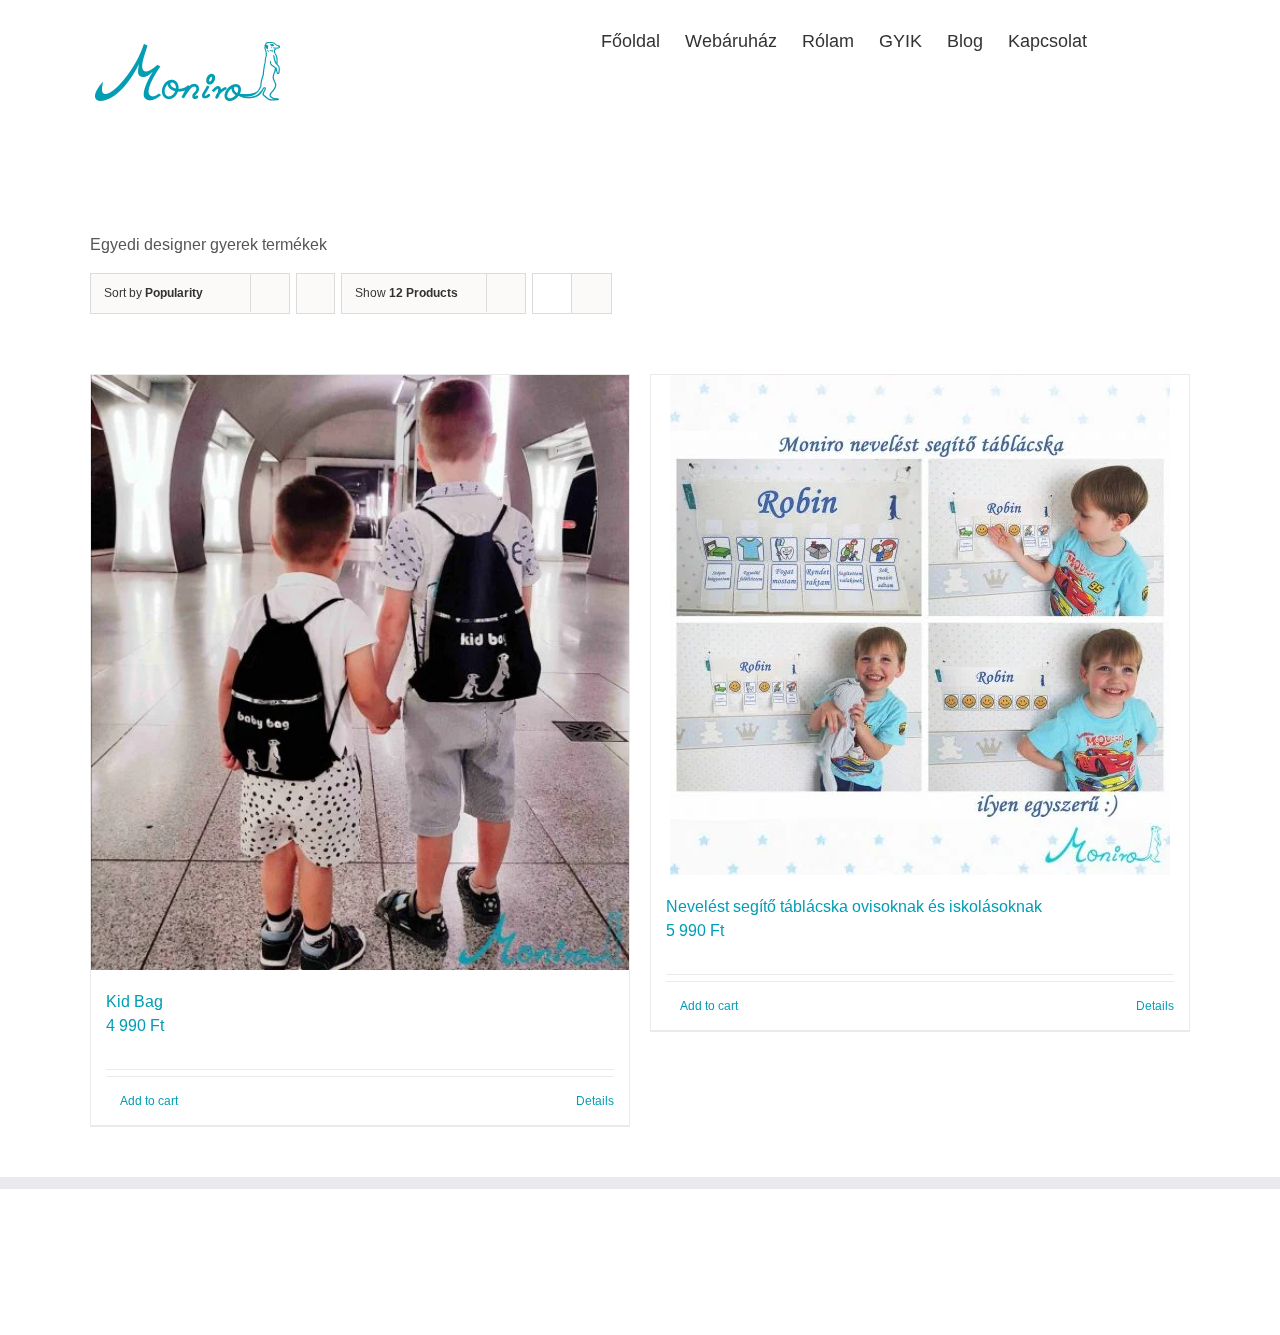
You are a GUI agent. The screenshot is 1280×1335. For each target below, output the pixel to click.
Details (595, 1101)
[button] (1158, 39)
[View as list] (591, 293)
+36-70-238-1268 (207, 1295)
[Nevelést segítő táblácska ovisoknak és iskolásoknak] (920, 625)
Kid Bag (134, 1001)
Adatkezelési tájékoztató (553, 1295)
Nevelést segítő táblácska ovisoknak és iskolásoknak (854, 906)
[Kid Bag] (360, 672)
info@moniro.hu (195, 1319)
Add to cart (149, 1101)
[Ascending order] (315, 293)
